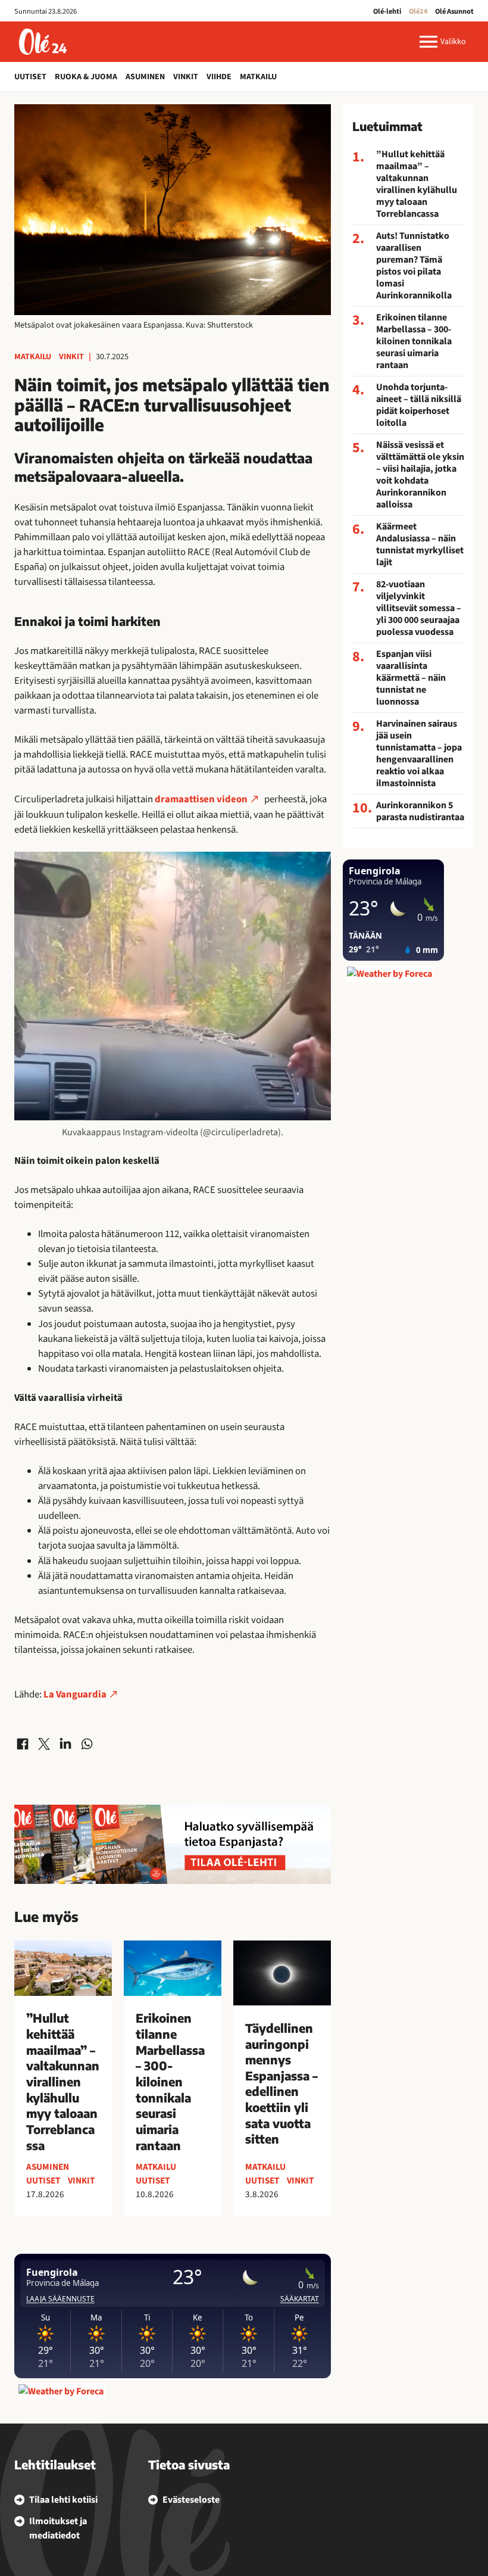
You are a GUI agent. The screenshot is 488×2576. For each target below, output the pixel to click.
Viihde (219, 77)
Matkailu (258, 77)
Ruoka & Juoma (86, 77)
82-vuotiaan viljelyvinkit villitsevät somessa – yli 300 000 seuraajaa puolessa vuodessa (419, 608)
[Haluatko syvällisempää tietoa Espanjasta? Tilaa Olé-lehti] (173, 1844)
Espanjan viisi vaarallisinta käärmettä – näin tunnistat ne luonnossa (411, 678)
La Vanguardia (75, 1695)
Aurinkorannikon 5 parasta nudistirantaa (420, 811)
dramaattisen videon (201, 799)
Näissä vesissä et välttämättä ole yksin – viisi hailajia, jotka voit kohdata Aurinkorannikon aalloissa (420, 475)
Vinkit (186, 77)
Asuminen (145, 77)
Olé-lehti (387, 11)
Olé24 (418, 11)
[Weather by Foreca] (61, 2391)
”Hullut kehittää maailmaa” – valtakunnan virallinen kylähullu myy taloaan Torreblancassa (417, 184)
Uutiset (30, 77)
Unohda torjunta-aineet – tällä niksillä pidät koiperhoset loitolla (419, 405)
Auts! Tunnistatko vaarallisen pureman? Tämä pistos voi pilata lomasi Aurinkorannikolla (414, 266)
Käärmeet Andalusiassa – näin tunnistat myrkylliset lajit (420, 544)
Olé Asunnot (454, 11)
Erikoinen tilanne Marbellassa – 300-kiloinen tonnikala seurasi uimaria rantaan (414, 341)
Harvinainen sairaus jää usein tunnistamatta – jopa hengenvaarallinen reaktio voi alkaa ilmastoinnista (419, 753)
